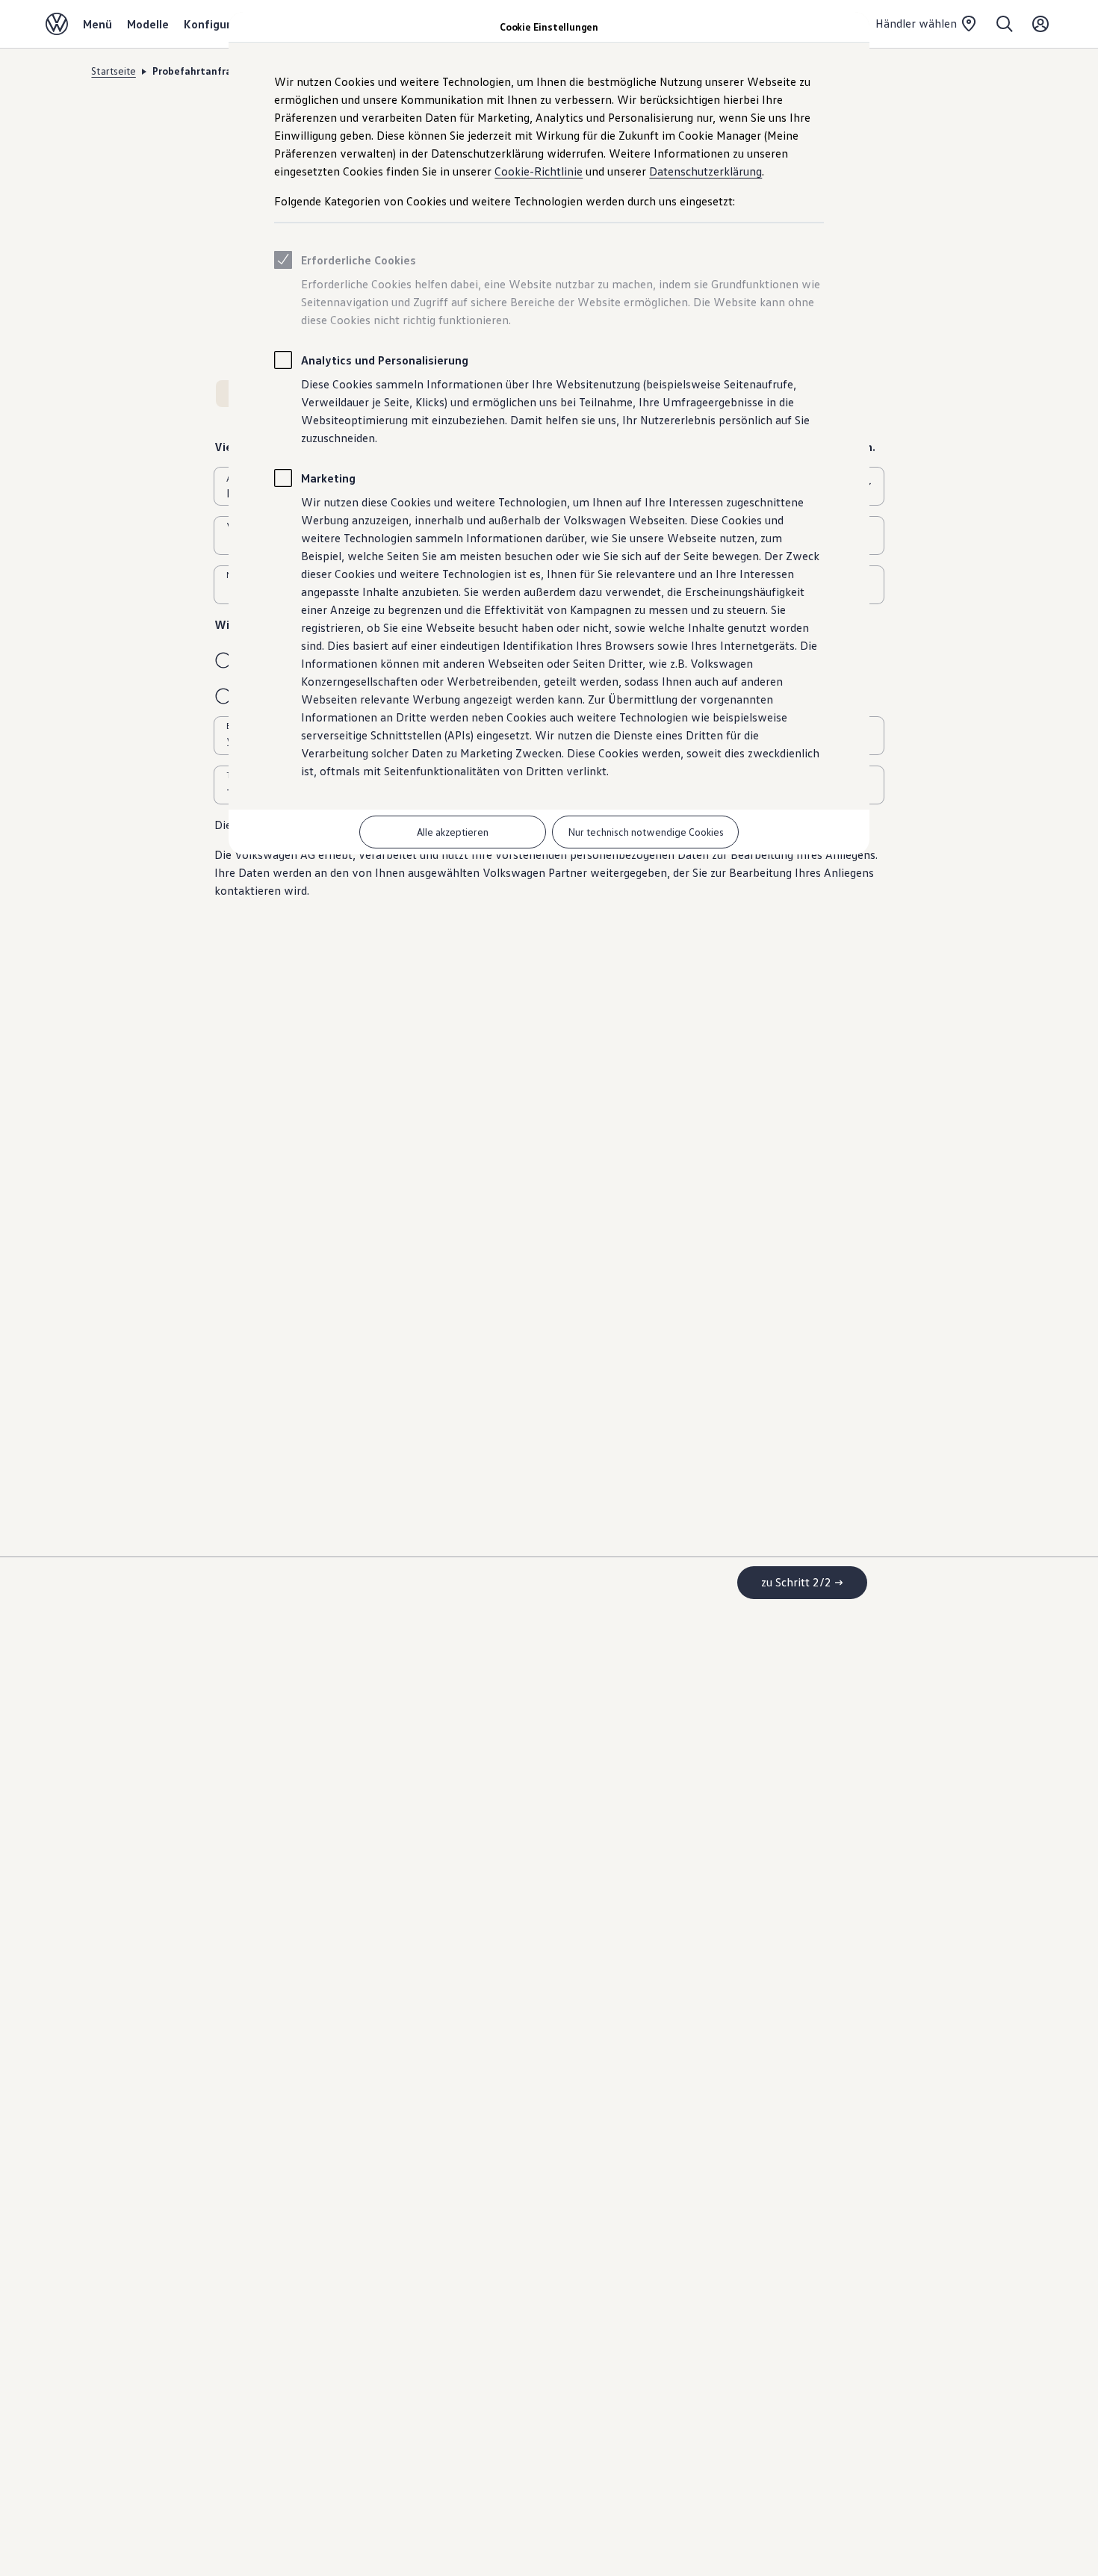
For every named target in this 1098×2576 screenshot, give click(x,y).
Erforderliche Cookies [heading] (359, 260)
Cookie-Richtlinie (539, 171)
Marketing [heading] (328, 478)
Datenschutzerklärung (705, 171)
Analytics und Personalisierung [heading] (385, 360)
